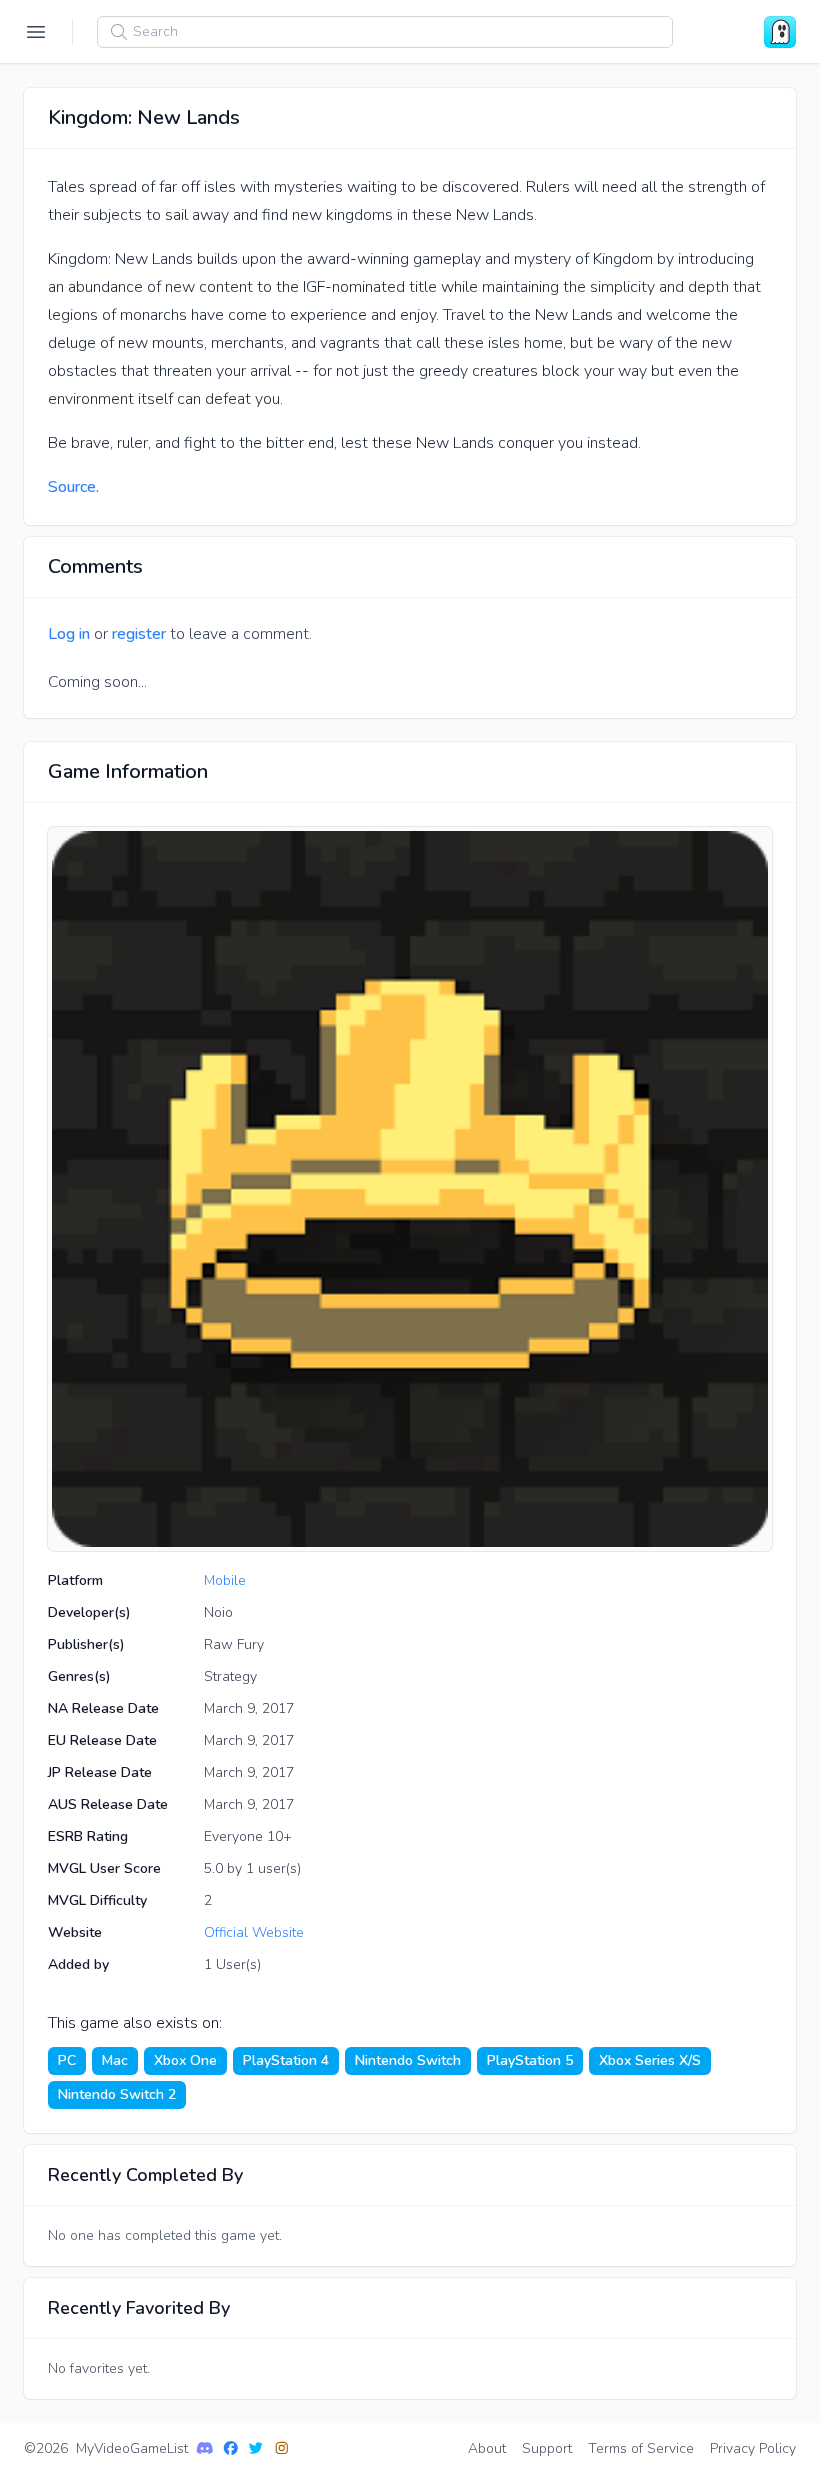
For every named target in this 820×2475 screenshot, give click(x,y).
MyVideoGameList (132, 2448)
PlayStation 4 (286, 2060)
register (139, 634)
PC (67, 2060)
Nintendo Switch (408, 2060)
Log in (69, 634)
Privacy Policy (753, 2448)
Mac (115, 2060)
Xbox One (185, 2060)
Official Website (254, 1932)
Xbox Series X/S (650, 2060)
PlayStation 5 (530, 2060)
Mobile (225, 1580)
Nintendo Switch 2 (117, 2094)
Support (547, 2448)
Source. (73, 487)
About (487, 2448)
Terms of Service (641, 2448)
